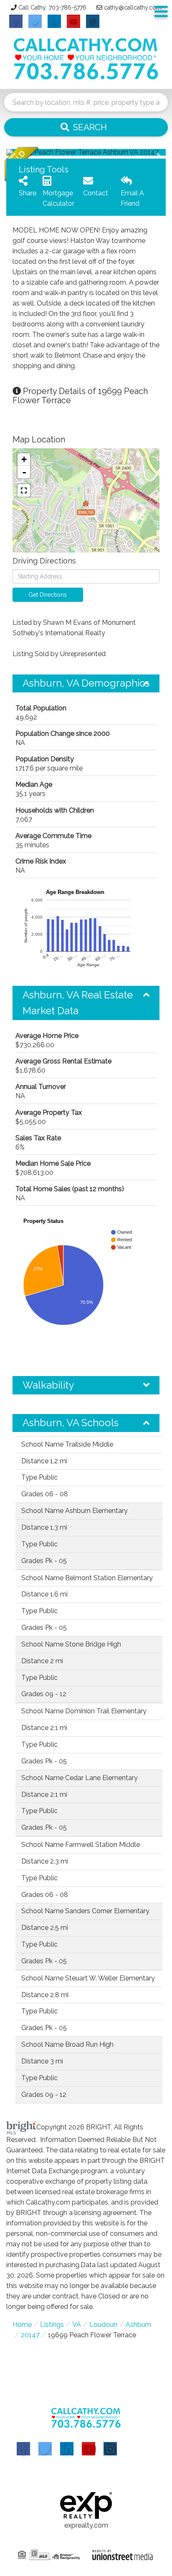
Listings (52, 2325)
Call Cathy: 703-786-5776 (52, 8)
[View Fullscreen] (24, 490)
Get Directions (48, 595)
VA (77, 2325)
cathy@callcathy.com (133, 8)
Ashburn (138, 2325)
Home (22, 2325)
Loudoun (103, 2325)
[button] (86, 127)
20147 (30, 2335)
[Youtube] (89, 2449)
